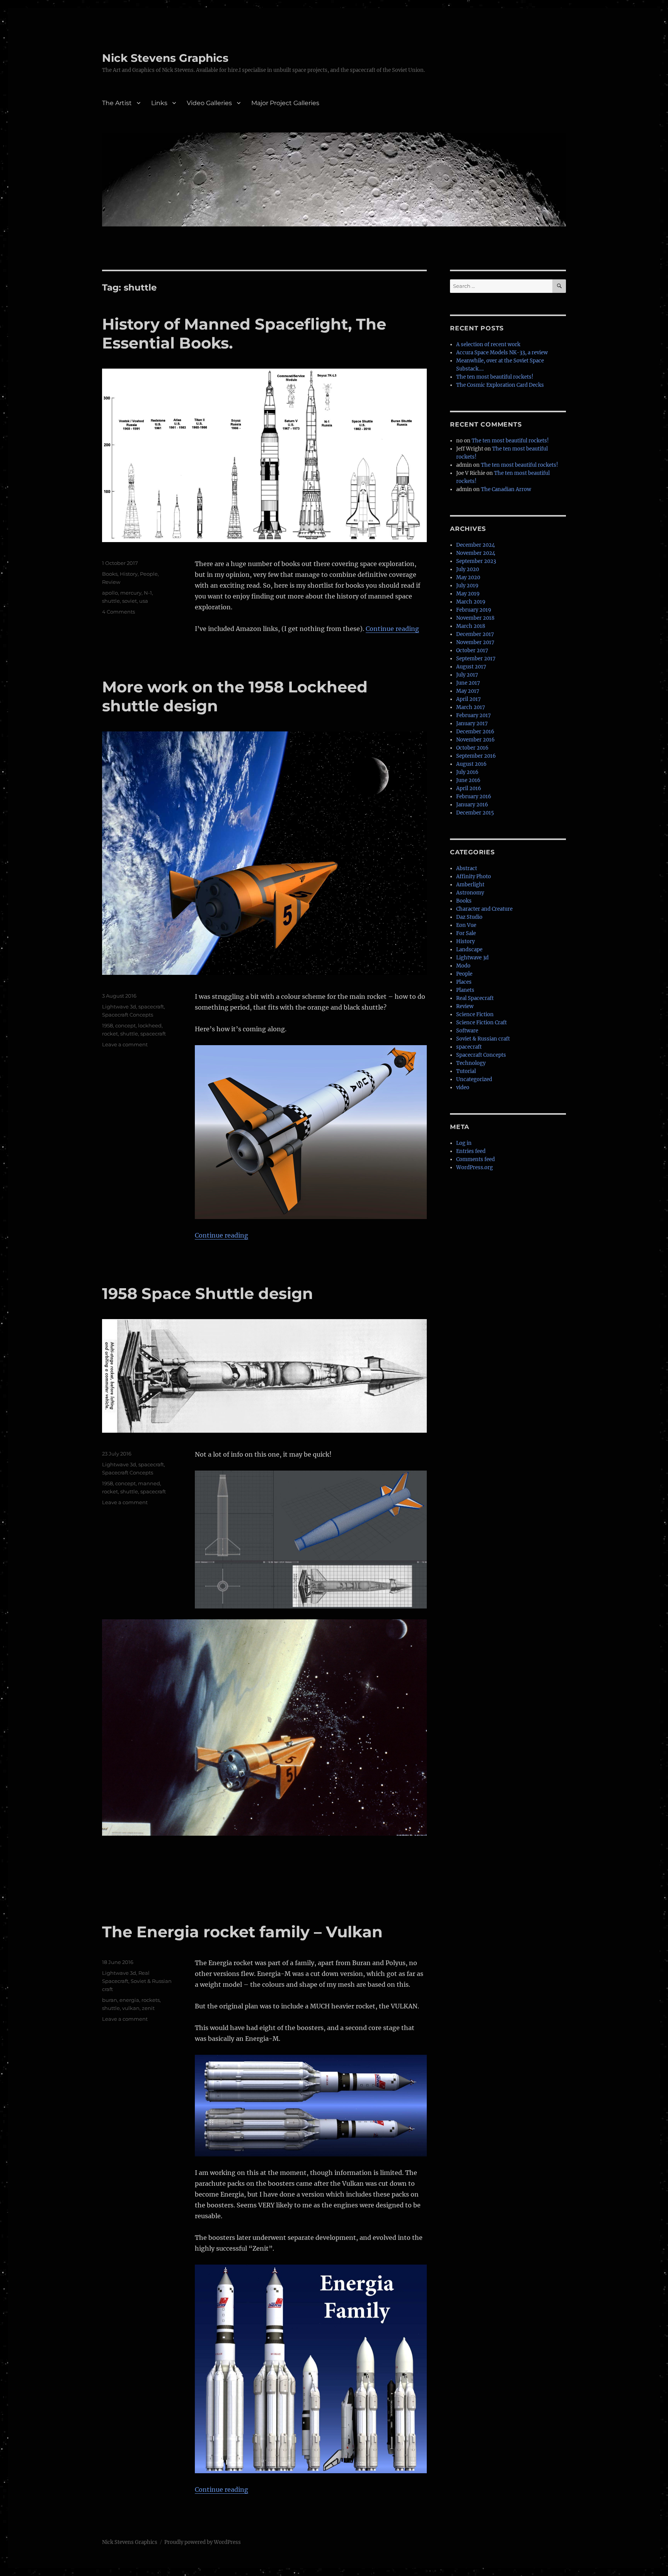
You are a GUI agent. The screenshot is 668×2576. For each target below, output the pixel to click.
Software (467, 1031)
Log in (464, 1143)
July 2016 (467, 772)
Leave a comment (125, 1044)
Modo (463, 966)
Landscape (469, 950)
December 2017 (475, 634)
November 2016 (475, 740)
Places (464, 982)
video (463, 1087)
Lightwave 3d (119, 1007)
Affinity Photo (474, 877)
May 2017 (468, 691)
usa (144, 601)
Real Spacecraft (475, 998)
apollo (110, 593)
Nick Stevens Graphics (165, 58)
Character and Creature (484, 909)
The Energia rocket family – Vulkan (242, 1932)
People (149, 574)
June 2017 (468, 683)
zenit (148, 2008)
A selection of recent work (488, 344)
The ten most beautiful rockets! (495, 377)
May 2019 (468, 594)
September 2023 (476, 561)
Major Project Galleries (285, 103)
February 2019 (474, 610)
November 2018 (475, 618)
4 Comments (118, 612)
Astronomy (470, 893)
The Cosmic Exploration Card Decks (500, 385)
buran (110, 2000)
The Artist (117, 103)
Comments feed (475, 1159)
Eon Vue (466, 925)
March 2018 (471, 626)
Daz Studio (469, 917)
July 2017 (467, 675)
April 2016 (469, 788)
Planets (465, 990)
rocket (110, 1034)
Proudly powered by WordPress (203, 2542)
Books (110, 574)
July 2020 (468, 569)
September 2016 (476, 756)
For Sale (466, 933)
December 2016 (475, 732)
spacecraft (151, 1007)
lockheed (150, 1025)
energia (129, 2000)
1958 (107, 1025)
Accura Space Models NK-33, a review (502, 353)
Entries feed (471, 1151)
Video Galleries (209, 103)
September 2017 (476, 659)
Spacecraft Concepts (128, 1015)
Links (159, 103)
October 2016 (472, 748)
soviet (130, 601)
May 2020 (468, 577)
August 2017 (471, 667)
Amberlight (470, 885)
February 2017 (474, 715)
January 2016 (472, 805)
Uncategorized (474, 1079)
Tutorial (466, 1071)
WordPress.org (475, 1167)
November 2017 (475, 642)
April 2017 (469, 699)
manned (149, 1483)
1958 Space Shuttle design (208, 1293)
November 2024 (476, 553)
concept (125, 1025)
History (129, 574)
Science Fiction (475, 1014)
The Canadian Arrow (506, 489)
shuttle (111, 601)
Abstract (467, 868)
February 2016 (474, 797)
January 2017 (472, 723)
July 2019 (467, 586)
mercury (131, 593)
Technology (471, 1063)
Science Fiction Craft (481, 1023)
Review (111, 582)
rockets (151, 2000)
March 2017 (471, 707)
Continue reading (392, 629)
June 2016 (468, 780)
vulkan (131, 2008)
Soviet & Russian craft (483, 1039)
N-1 (148, 593)
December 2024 (475, 545)
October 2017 (472, 650)
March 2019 (471, 602)
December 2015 (475, 813)
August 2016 (471, 764)
